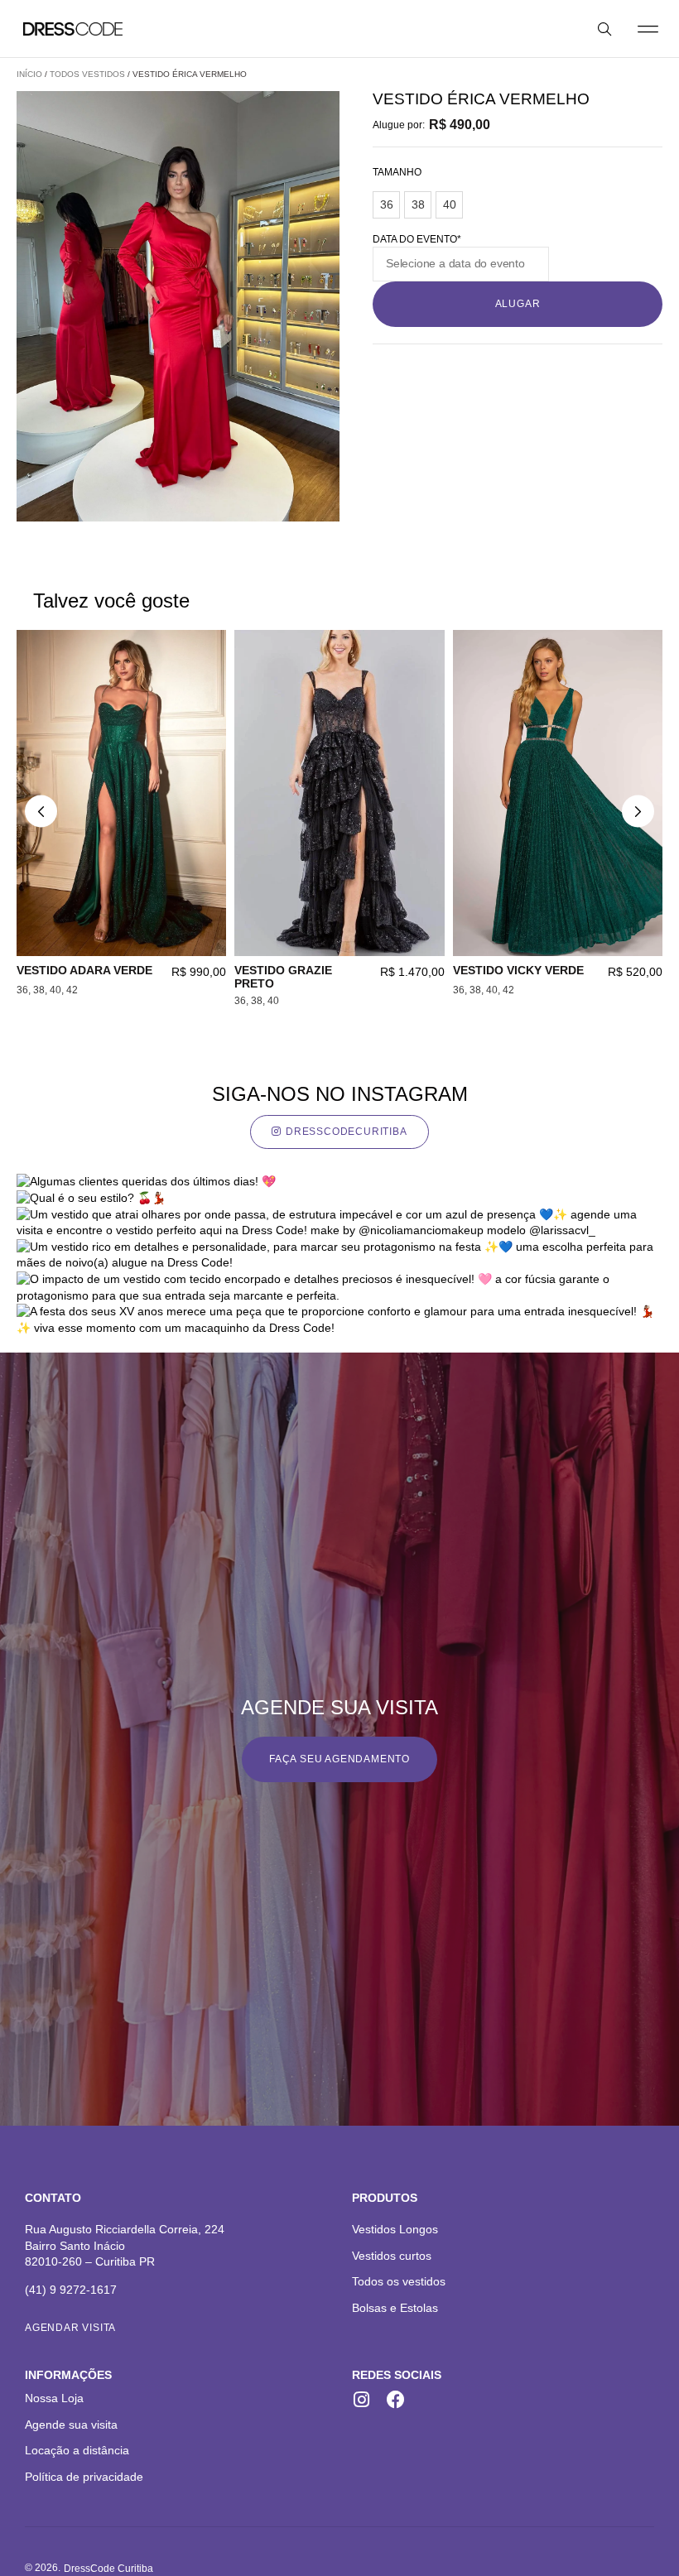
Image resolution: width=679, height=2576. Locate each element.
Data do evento (417, 239)
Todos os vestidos (399, 2281)
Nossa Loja (54, 2398)
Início (29, 74)
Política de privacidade (84, 2477)
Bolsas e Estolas (395, 2308)
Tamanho (397, 172)
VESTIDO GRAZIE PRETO (283, 976)
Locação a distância (77, 2450)
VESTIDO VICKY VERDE (518, 970)
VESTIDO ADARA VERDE (84, 970)
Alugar (518, 304)
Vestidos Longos (395, 2229)
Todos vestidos (87, 74)
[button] (648, 29)
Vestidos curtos (392, 2256)
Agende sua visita (71, 2425)
